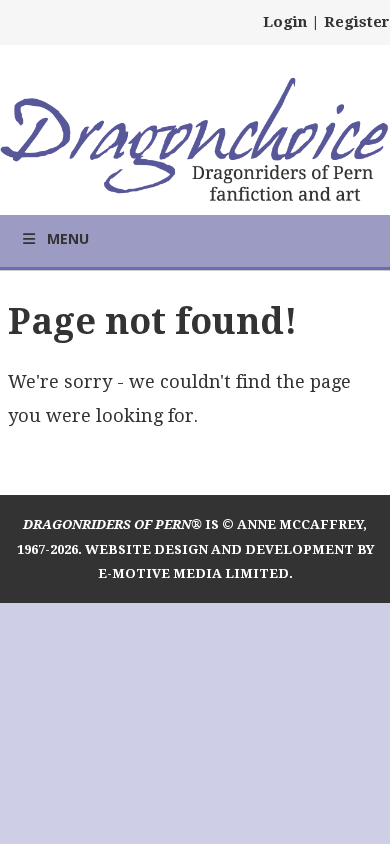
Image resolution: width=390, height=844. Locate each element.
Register (357, 22)
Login (285, 22)
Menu (68, 238)
